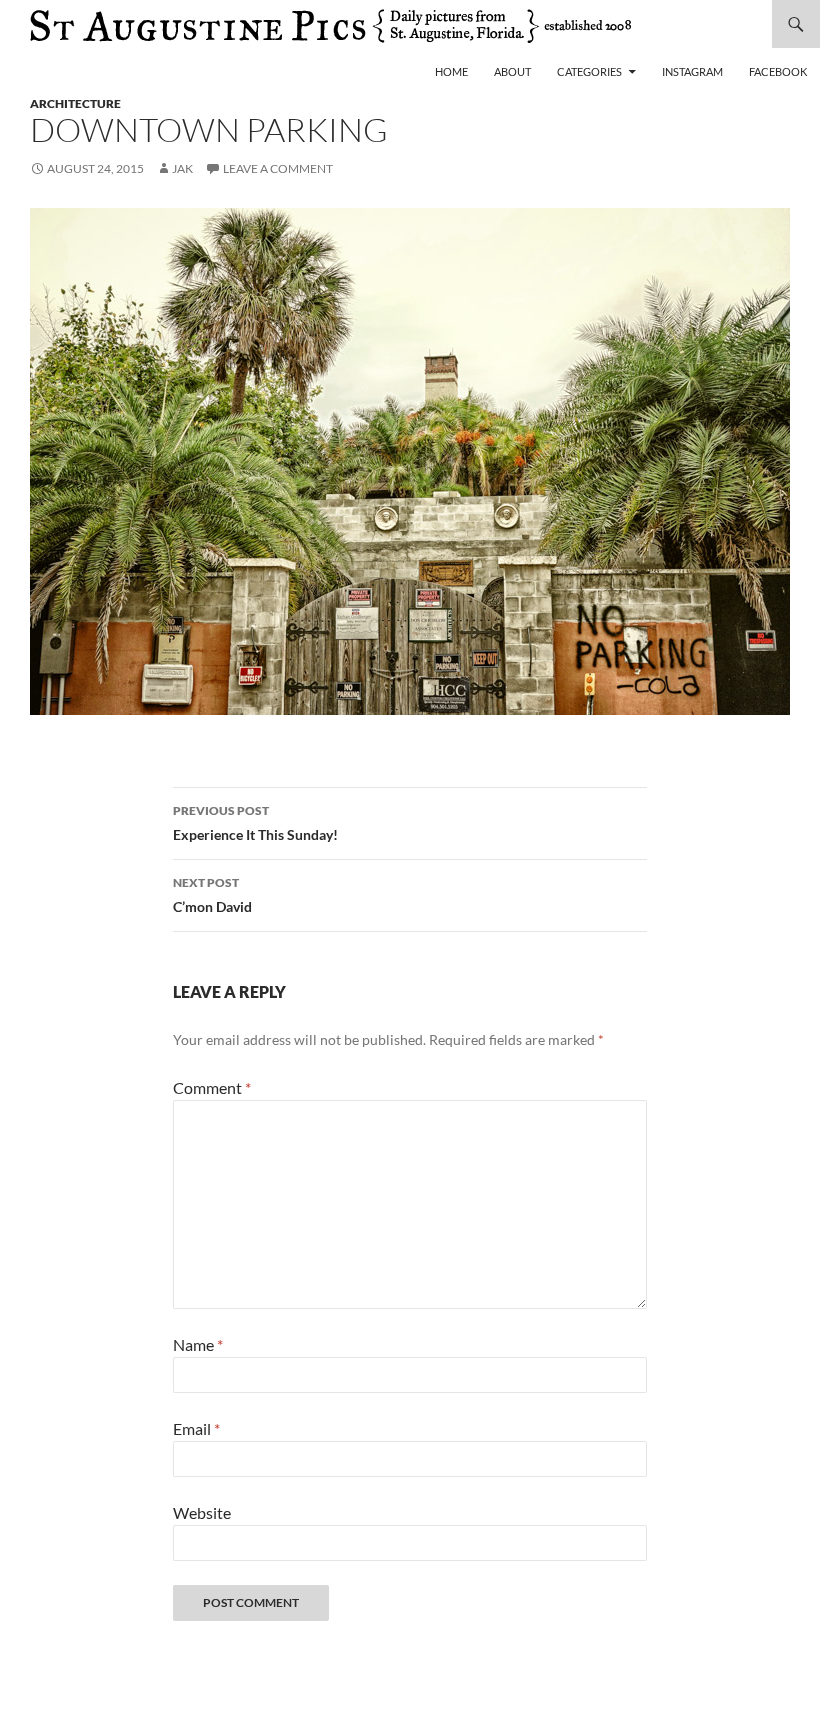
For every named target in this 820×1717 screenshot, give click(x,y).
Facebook (778, 71)
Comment (212, 1087)
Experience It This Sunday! (255, 823)
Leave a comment (278, 168)
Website (202, 1512)
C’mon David (212, 895)
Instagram (692, 71)
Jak (182, 168)
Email (196, 1428)
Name (198, 1344)
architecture (75, 103)
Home (451, 71)
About (512, 71)
